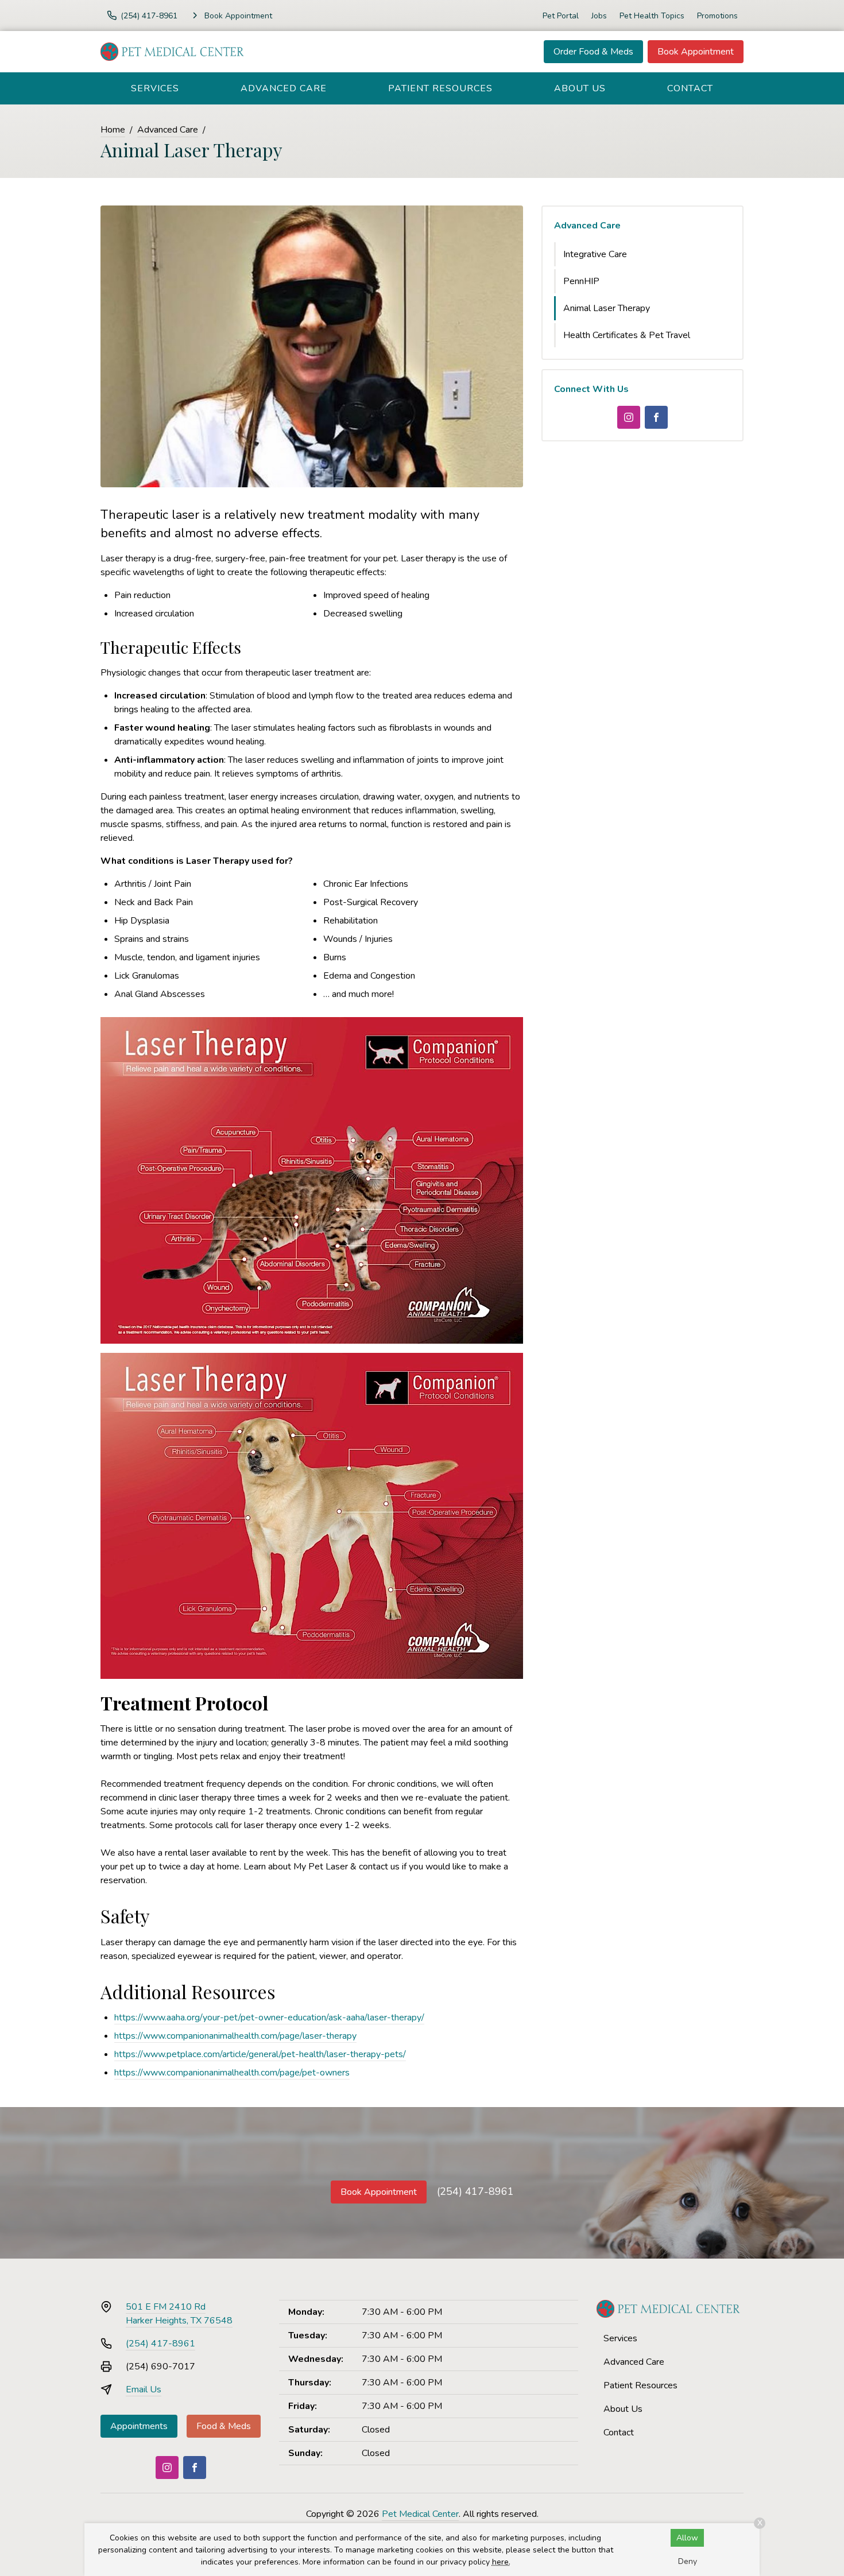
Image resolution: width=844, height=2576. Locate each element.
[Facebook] (656, 417)
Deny (688, 2561)
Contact (690, 88)
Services (155, 88)
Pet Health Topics (652, 16)
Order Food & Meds (593, 52)
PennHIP (581, 281)
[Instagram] (629, 417)
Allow (687, 2538)
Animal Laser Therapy (607, 308)
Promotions (717, 16)
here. (501, 2562)
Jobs (599, 16)
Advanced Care (284, 88)
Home (113, 130)
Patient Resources (440, 88)
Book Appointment (696, 52)
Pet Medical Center (420, 2514)
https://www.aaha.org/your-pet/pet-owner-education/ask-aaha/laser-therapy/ (269, 2018)
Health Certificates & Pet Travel (627, 335)
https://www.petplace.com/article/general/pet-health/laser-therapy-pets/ (260, 2054)
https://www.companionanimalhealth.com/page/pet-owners (232, 2073)
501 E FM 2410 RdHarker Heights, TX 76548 (179, 2314)
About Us (580, 88)
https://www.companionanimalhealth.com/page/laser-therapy (235, 2036)
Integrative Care (595, 254)
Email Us (144, 2389)
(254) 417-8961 (475, 2191)
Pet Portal (561, 16)
